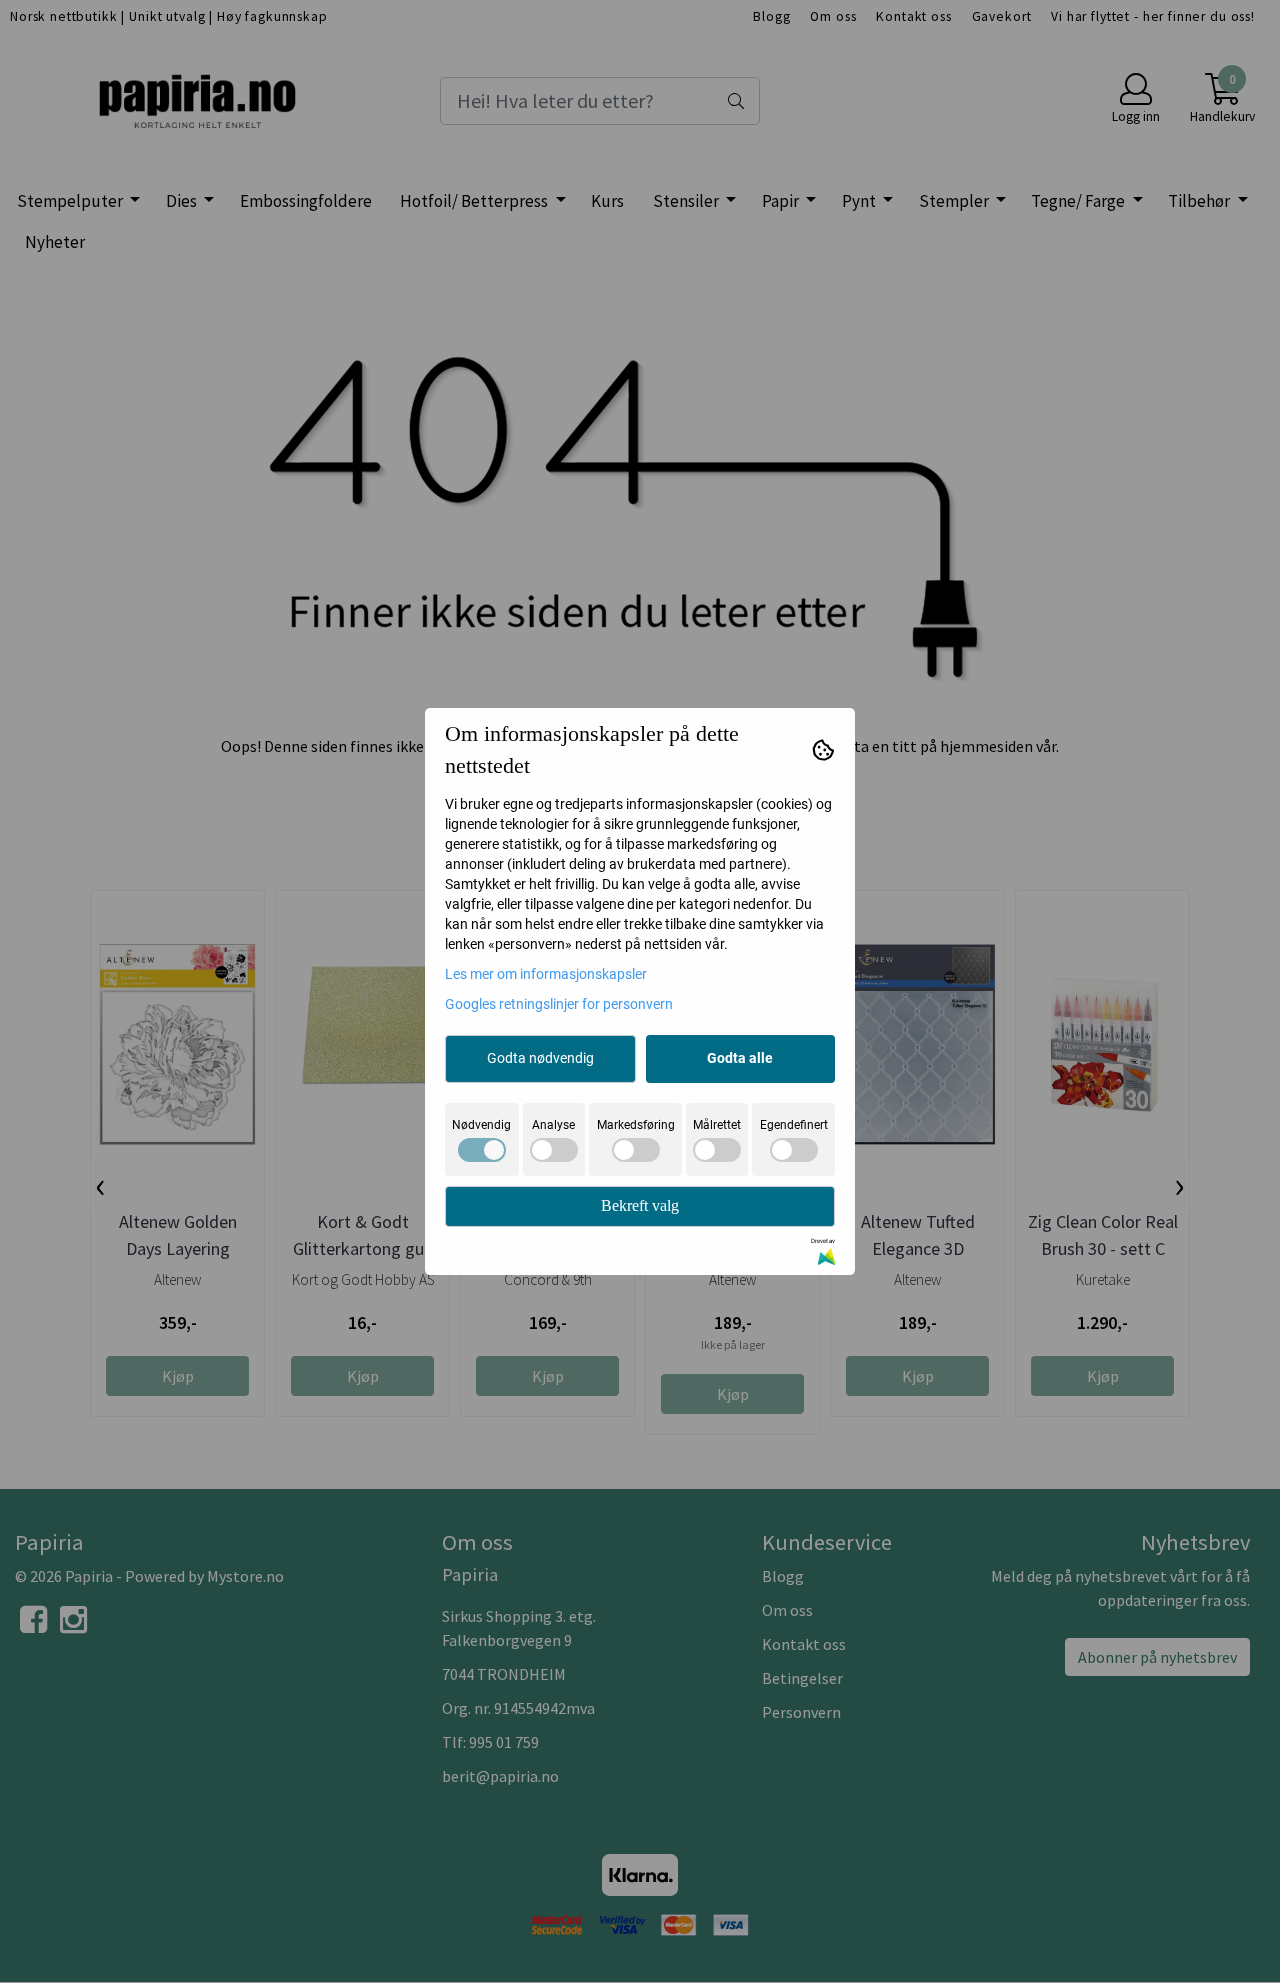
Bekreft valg (640, 1205)
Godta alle (740, 1058)
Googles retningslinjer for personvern (559, 1004)
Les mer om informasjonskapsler (546, 974)
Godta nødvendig (540, 1058)
